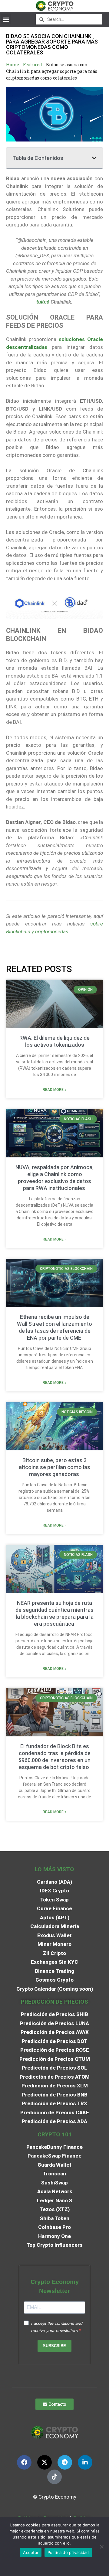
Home (13, 65)
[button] (6, 19)
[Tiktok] (54, 2477)
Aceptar (31, 2552)
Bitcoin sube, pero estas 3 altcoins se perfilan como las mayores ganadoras (54, 1467)
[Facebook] (24, 2462)
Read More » (54, 1090)
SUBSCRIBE (54, 2346)
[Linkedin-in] (85, 2462)
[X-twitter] (45, 2462)
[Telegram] (65, 2462)
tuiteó (43, 302)
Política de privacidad (68, 2552)
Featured (33, 65)
